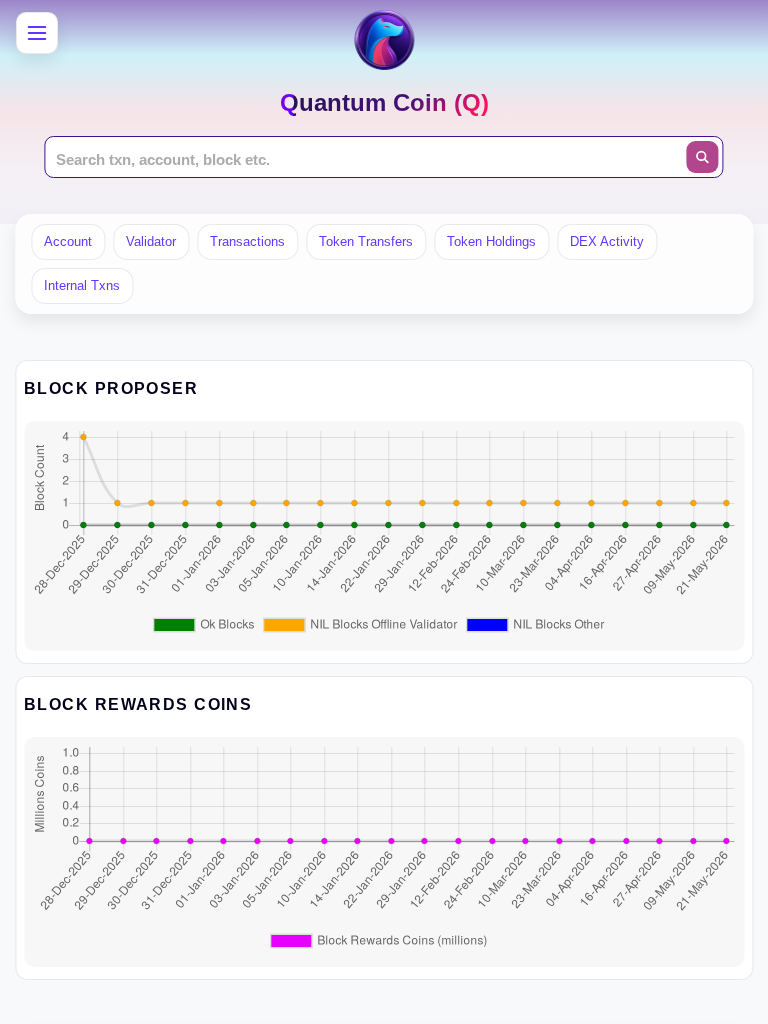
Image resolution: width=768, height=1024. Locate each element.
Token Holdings (491, 241)
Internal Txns (82, 285)
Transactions (247, 241)
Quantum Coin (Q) (384, 102)
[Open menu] (37, 33)
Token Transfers (366, 241)
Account (68, 241)
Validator (151, 241)
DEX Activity (607, 241)
